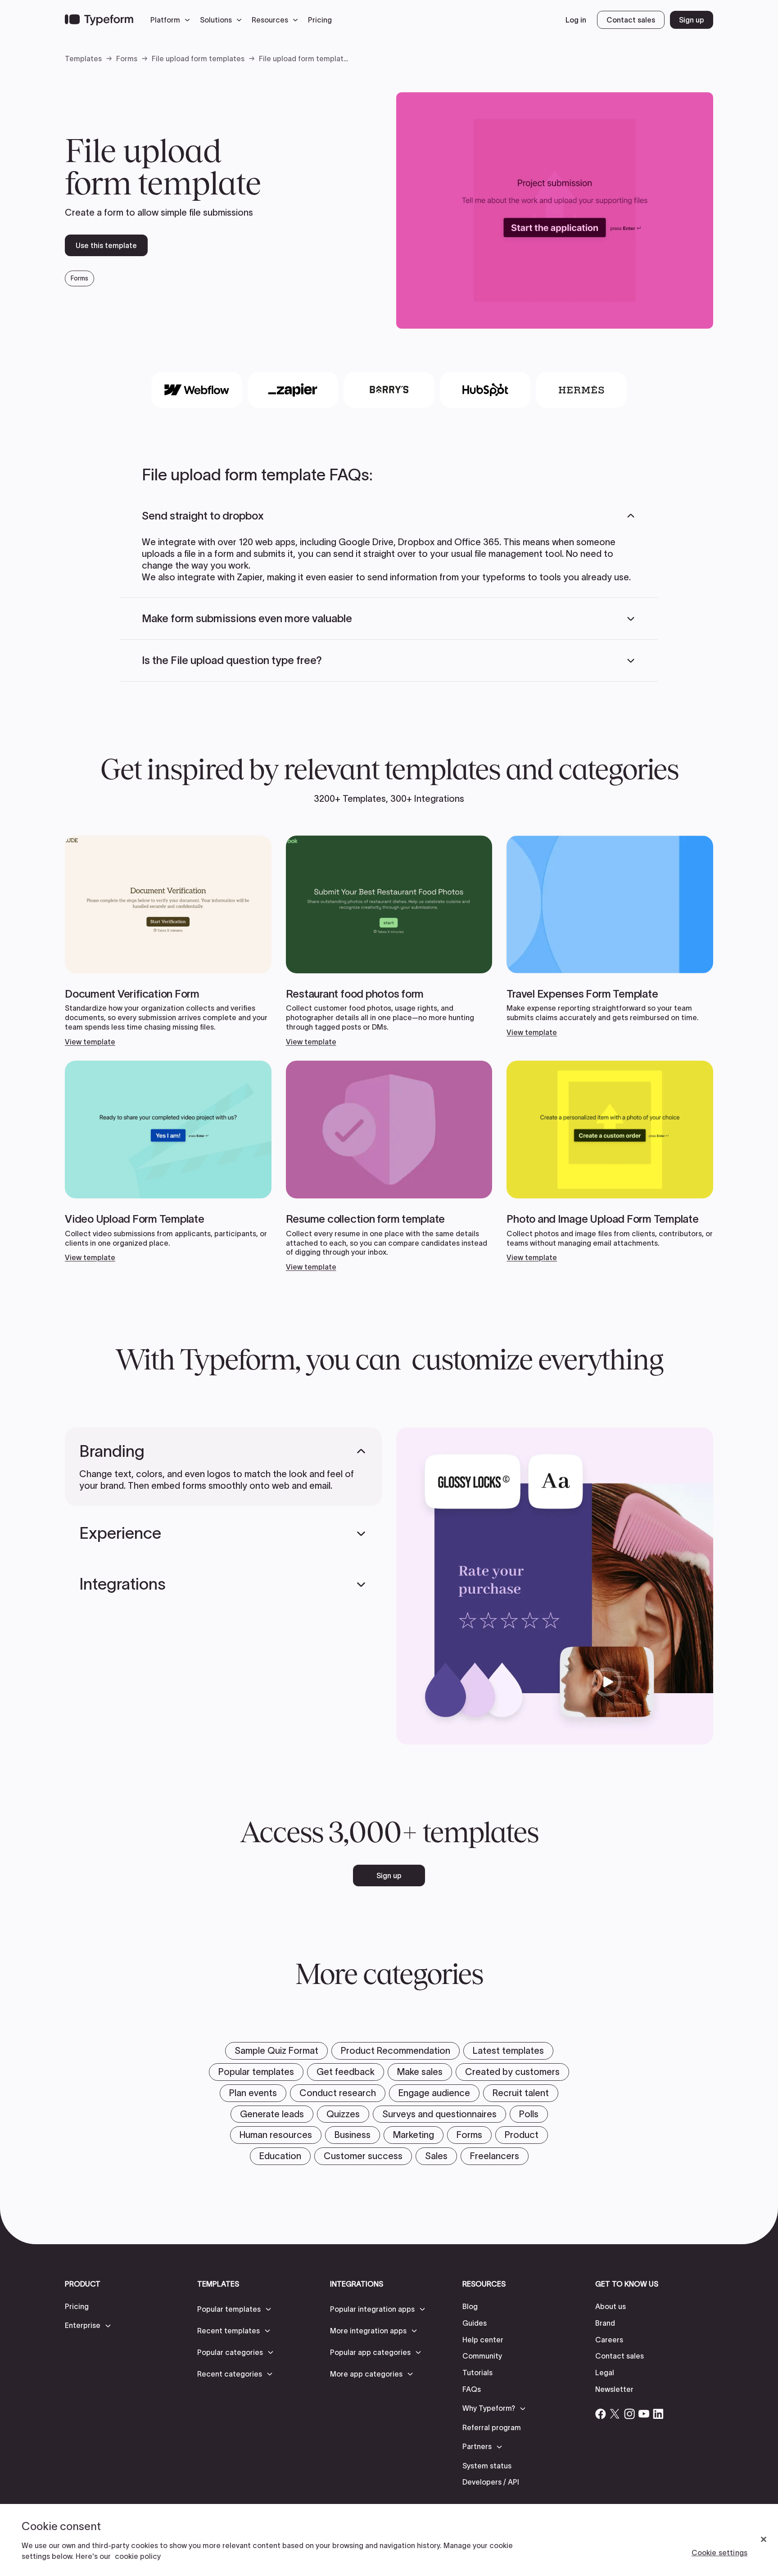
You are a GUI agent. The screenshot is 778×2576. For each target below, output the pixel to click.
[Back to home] (99, 20)
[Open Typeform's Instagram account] (629, 2414)
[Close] (764, 2540)
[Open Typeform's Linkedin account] (658, 2414)
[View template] (168, 941)
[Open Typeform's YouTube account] (644, 2414)
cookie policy (138, 2556)
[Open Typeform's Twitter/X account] (615, 2414)
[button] (172, 20)
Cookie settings (719, 2553)
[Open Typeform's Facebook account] (601, 2414)
